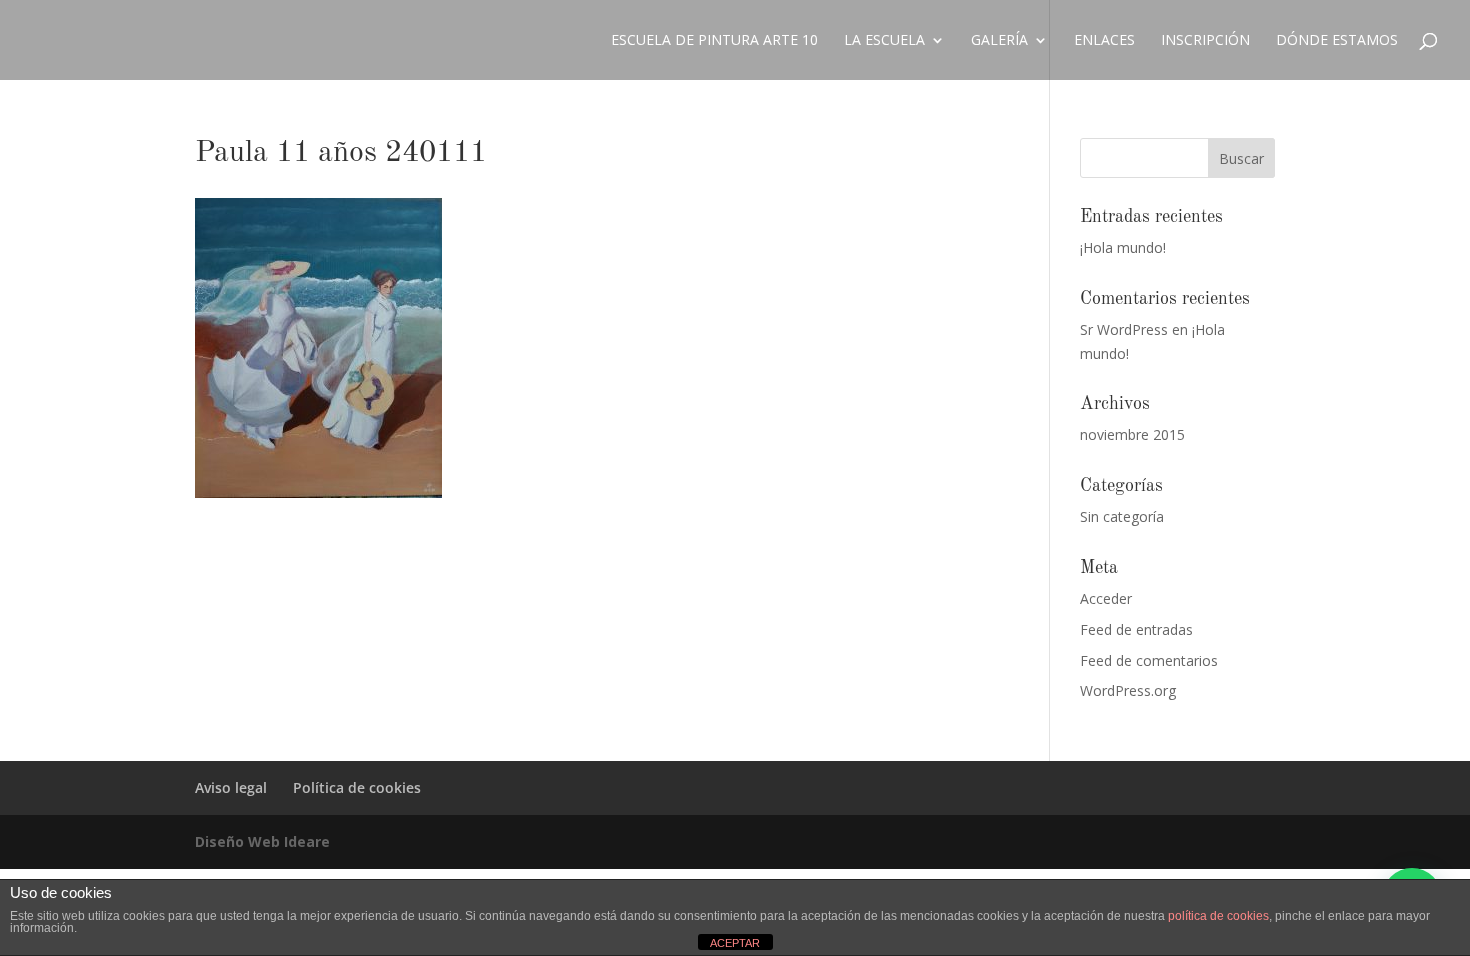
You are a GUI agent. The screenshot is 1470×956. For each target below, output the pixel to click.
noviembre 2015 (1132, 434)
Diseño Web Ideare (262, 841)
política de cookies (1218, 916)
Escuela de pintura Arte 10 (714, 41)
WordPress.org (1128, 690)
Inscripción (1205, 41)
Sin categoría (1122, 516)
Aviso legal (231, 787)
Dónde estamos (1337, 41)
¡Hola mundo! (1123, 247)
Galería (999, 41)
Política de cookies (357, 787)
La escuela (884, 41)
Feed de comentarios (1149, 660)
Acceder (1106, 598)
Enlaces (1104, 41)
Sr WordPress (1124, 329)
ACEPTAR (735, 943)
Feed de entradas (1136, 629)
